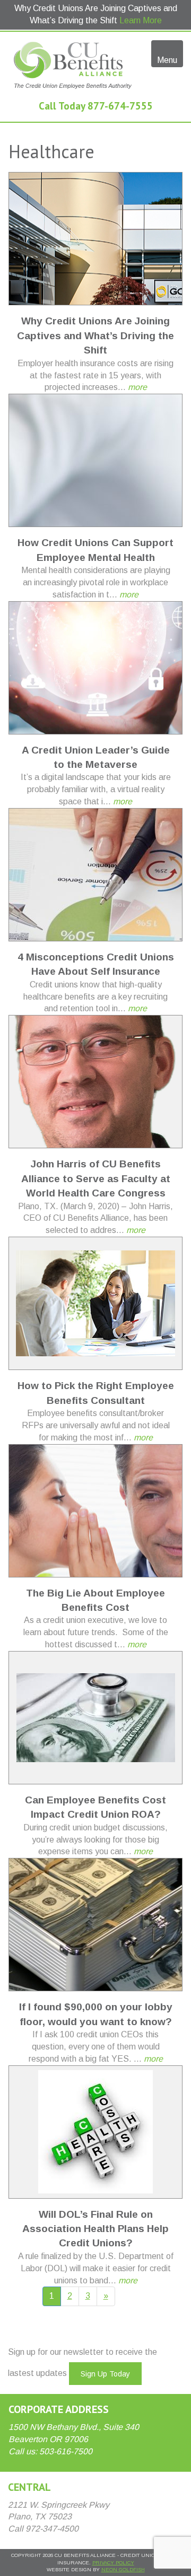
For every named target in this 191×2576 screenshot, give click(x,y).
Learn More (141, 20)
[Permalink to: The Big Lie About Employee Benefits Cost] (95, 1511)
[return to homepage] (72, 65)
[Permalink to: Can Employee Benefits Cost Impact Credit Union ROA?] (95, 1718)
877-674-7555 (120, 106)
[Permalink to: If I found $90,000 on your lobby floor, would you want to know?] (95, 1925)
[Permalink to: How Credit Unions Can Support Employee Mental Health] (95, 460)
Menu (167, 60)
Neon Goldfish (123, 2569)
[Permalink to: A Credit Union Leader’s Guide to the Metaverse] (95, 668)
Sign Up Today (105, 2374)
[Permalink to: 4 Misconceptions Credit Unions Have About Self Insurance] (95, 875)
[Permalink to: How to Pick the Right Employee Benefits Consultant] (95, 1303)
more (137, 387)
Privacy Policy (113, 2563)
